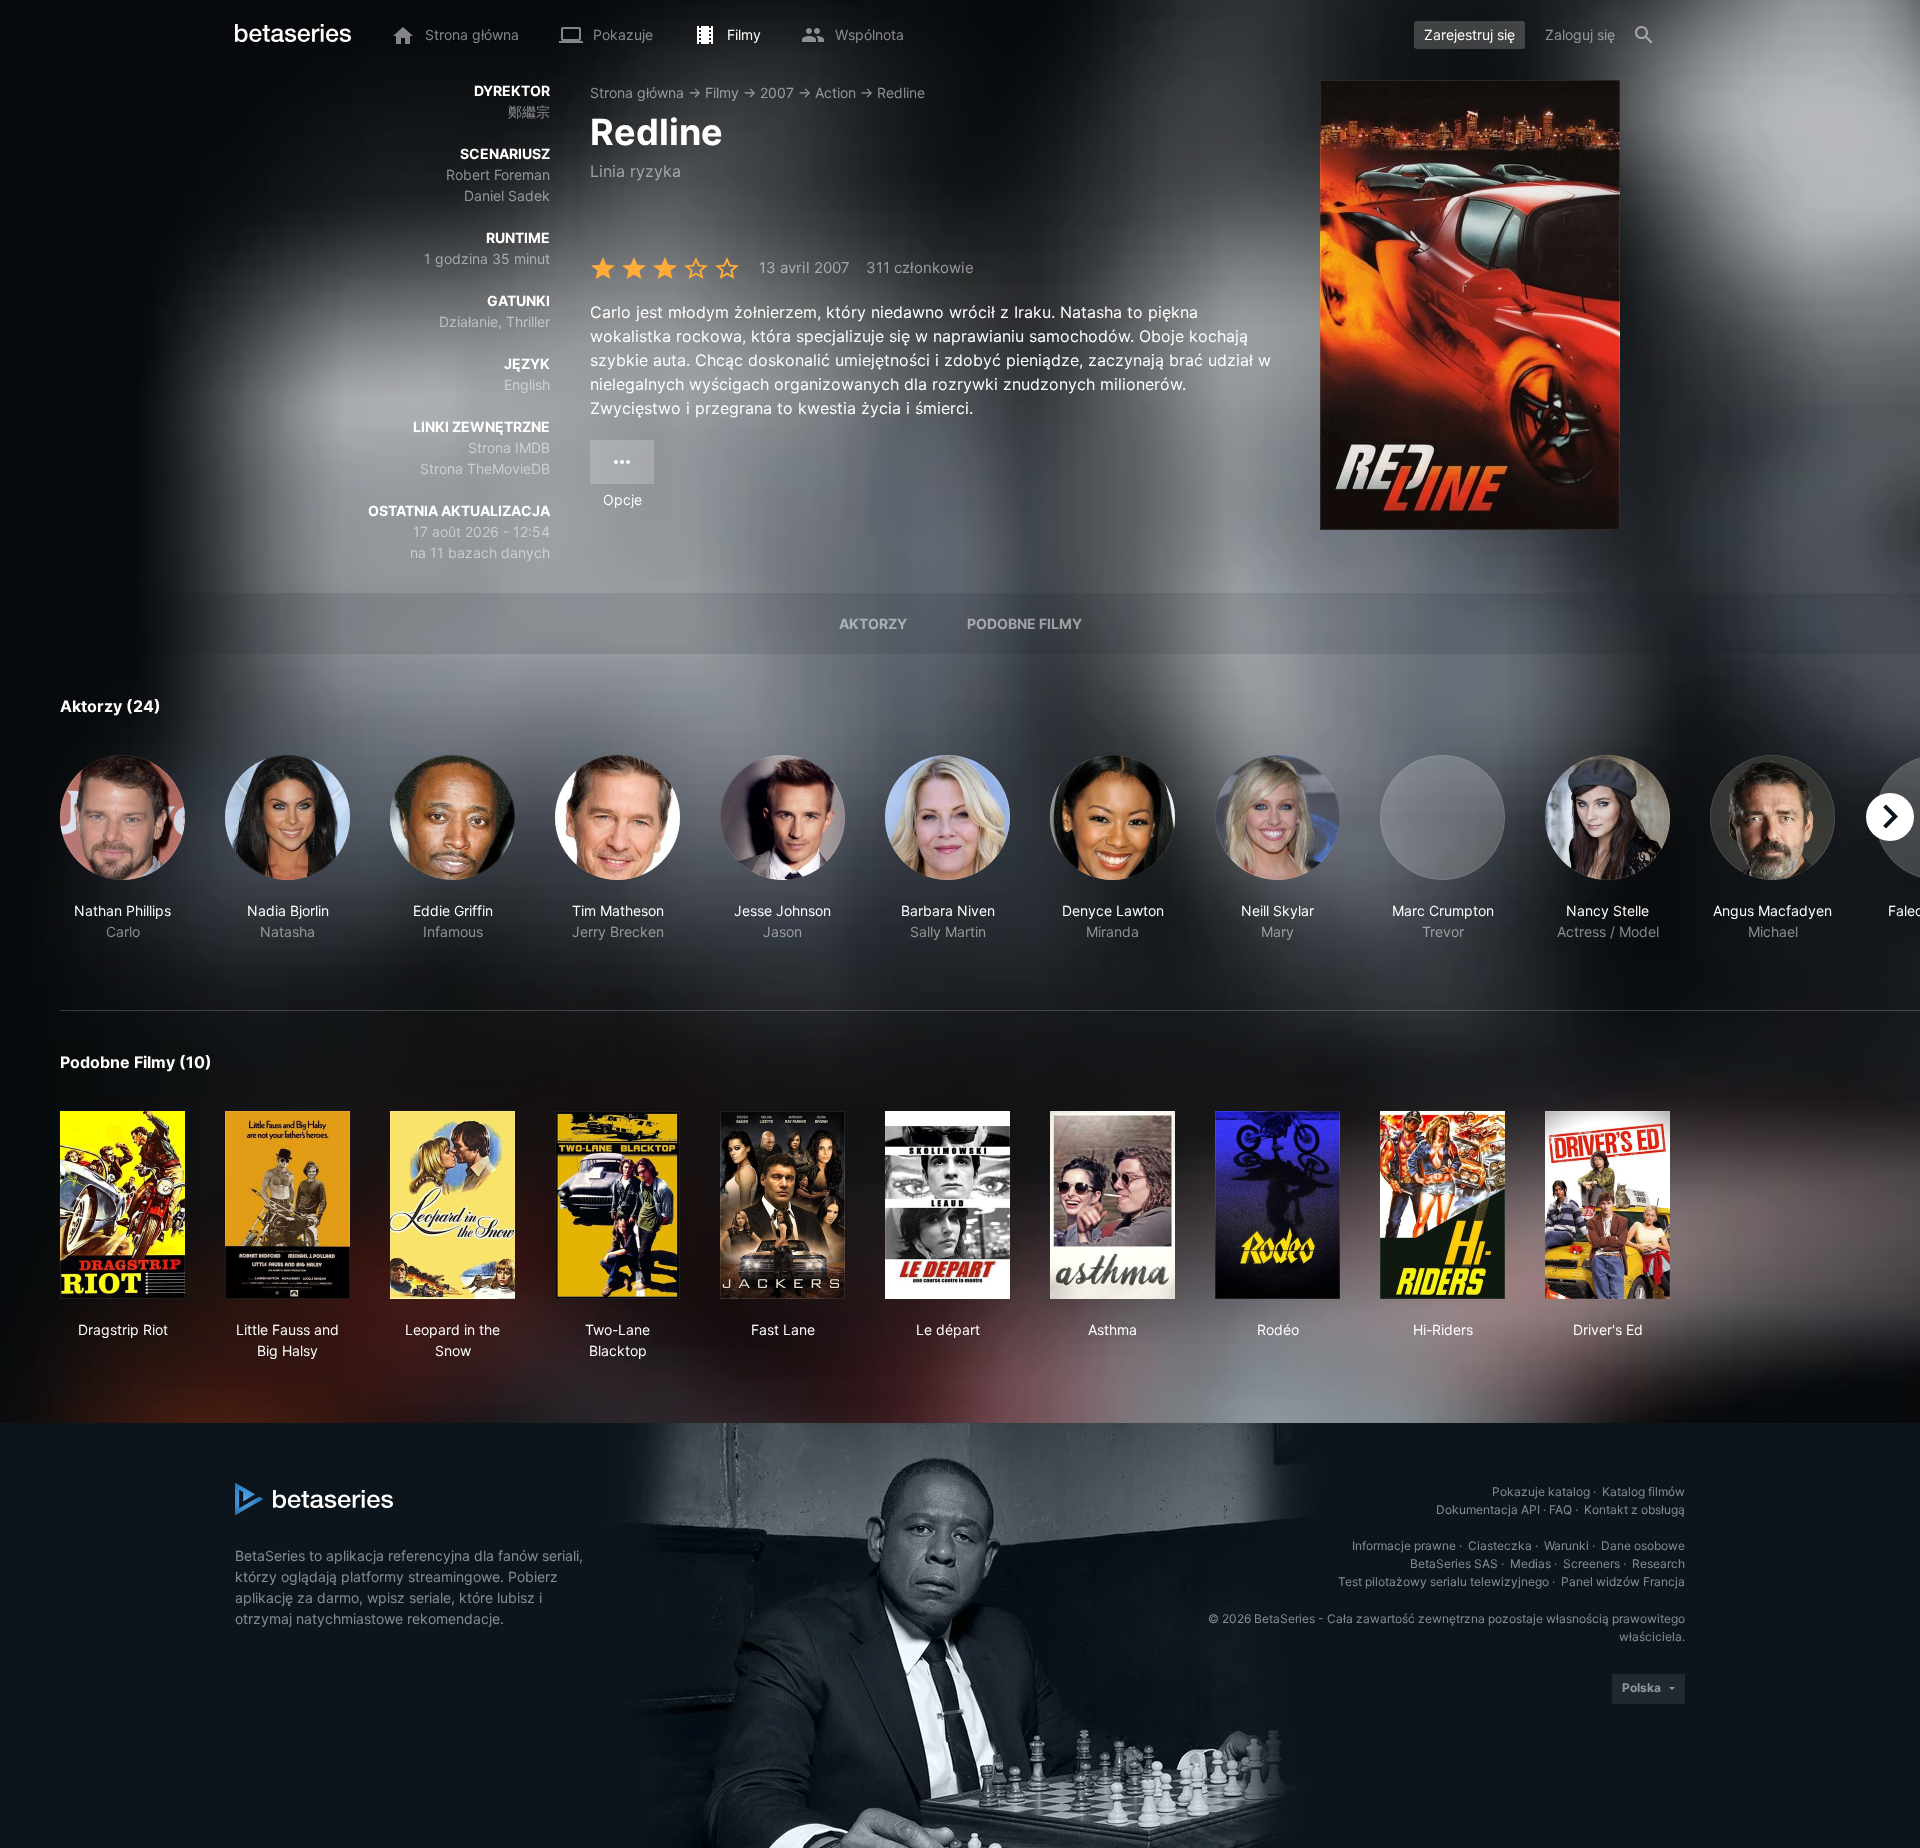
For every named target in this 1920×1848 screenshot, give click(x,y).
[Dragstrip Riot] (122, 1205)
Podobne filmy (1024, 623)
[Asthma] (1112, 1205)
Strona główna (637, 92)
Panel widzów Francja (1623, 1581)
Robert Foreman (498, 174)
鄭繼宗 (529, 111)
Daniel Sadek (507, 195)
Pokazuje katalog (1541, 1491)
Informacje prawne (1404, 1545)
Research (1658, 1563)
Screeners (1591, 1563)
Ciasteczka (1500, 1545)
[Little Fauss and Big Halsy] (287, 1205)
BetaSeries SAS (1454, 1563)
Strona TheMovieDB (485, 468)
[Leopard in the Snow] (452, 1205)
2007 (777, 92)
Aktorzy (873, 623)
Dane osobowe (1643, 1545)
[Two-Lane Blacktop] (617, 1205)
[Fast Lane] (782, 1205)
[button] (122, 859)
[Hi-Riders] (1442, 1205)
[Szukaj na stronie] (1644, 35)
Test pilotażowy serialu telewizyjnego (1443, 1581)
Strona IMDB (509, 447)
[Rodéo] (1277, 1205)
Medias (1530, 1563)
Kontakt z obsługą (1634, 1509)
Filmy (722, 92)
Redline (901, 92)
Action (835, 92)
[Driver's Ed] (1607, 1205)
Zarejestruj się (1469, 34)
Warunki (1566, 1545)
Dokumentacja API (1488, 1509)
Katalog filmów (1643, 1491)
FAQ (1560, 1509)
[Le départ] (947, 1205)
